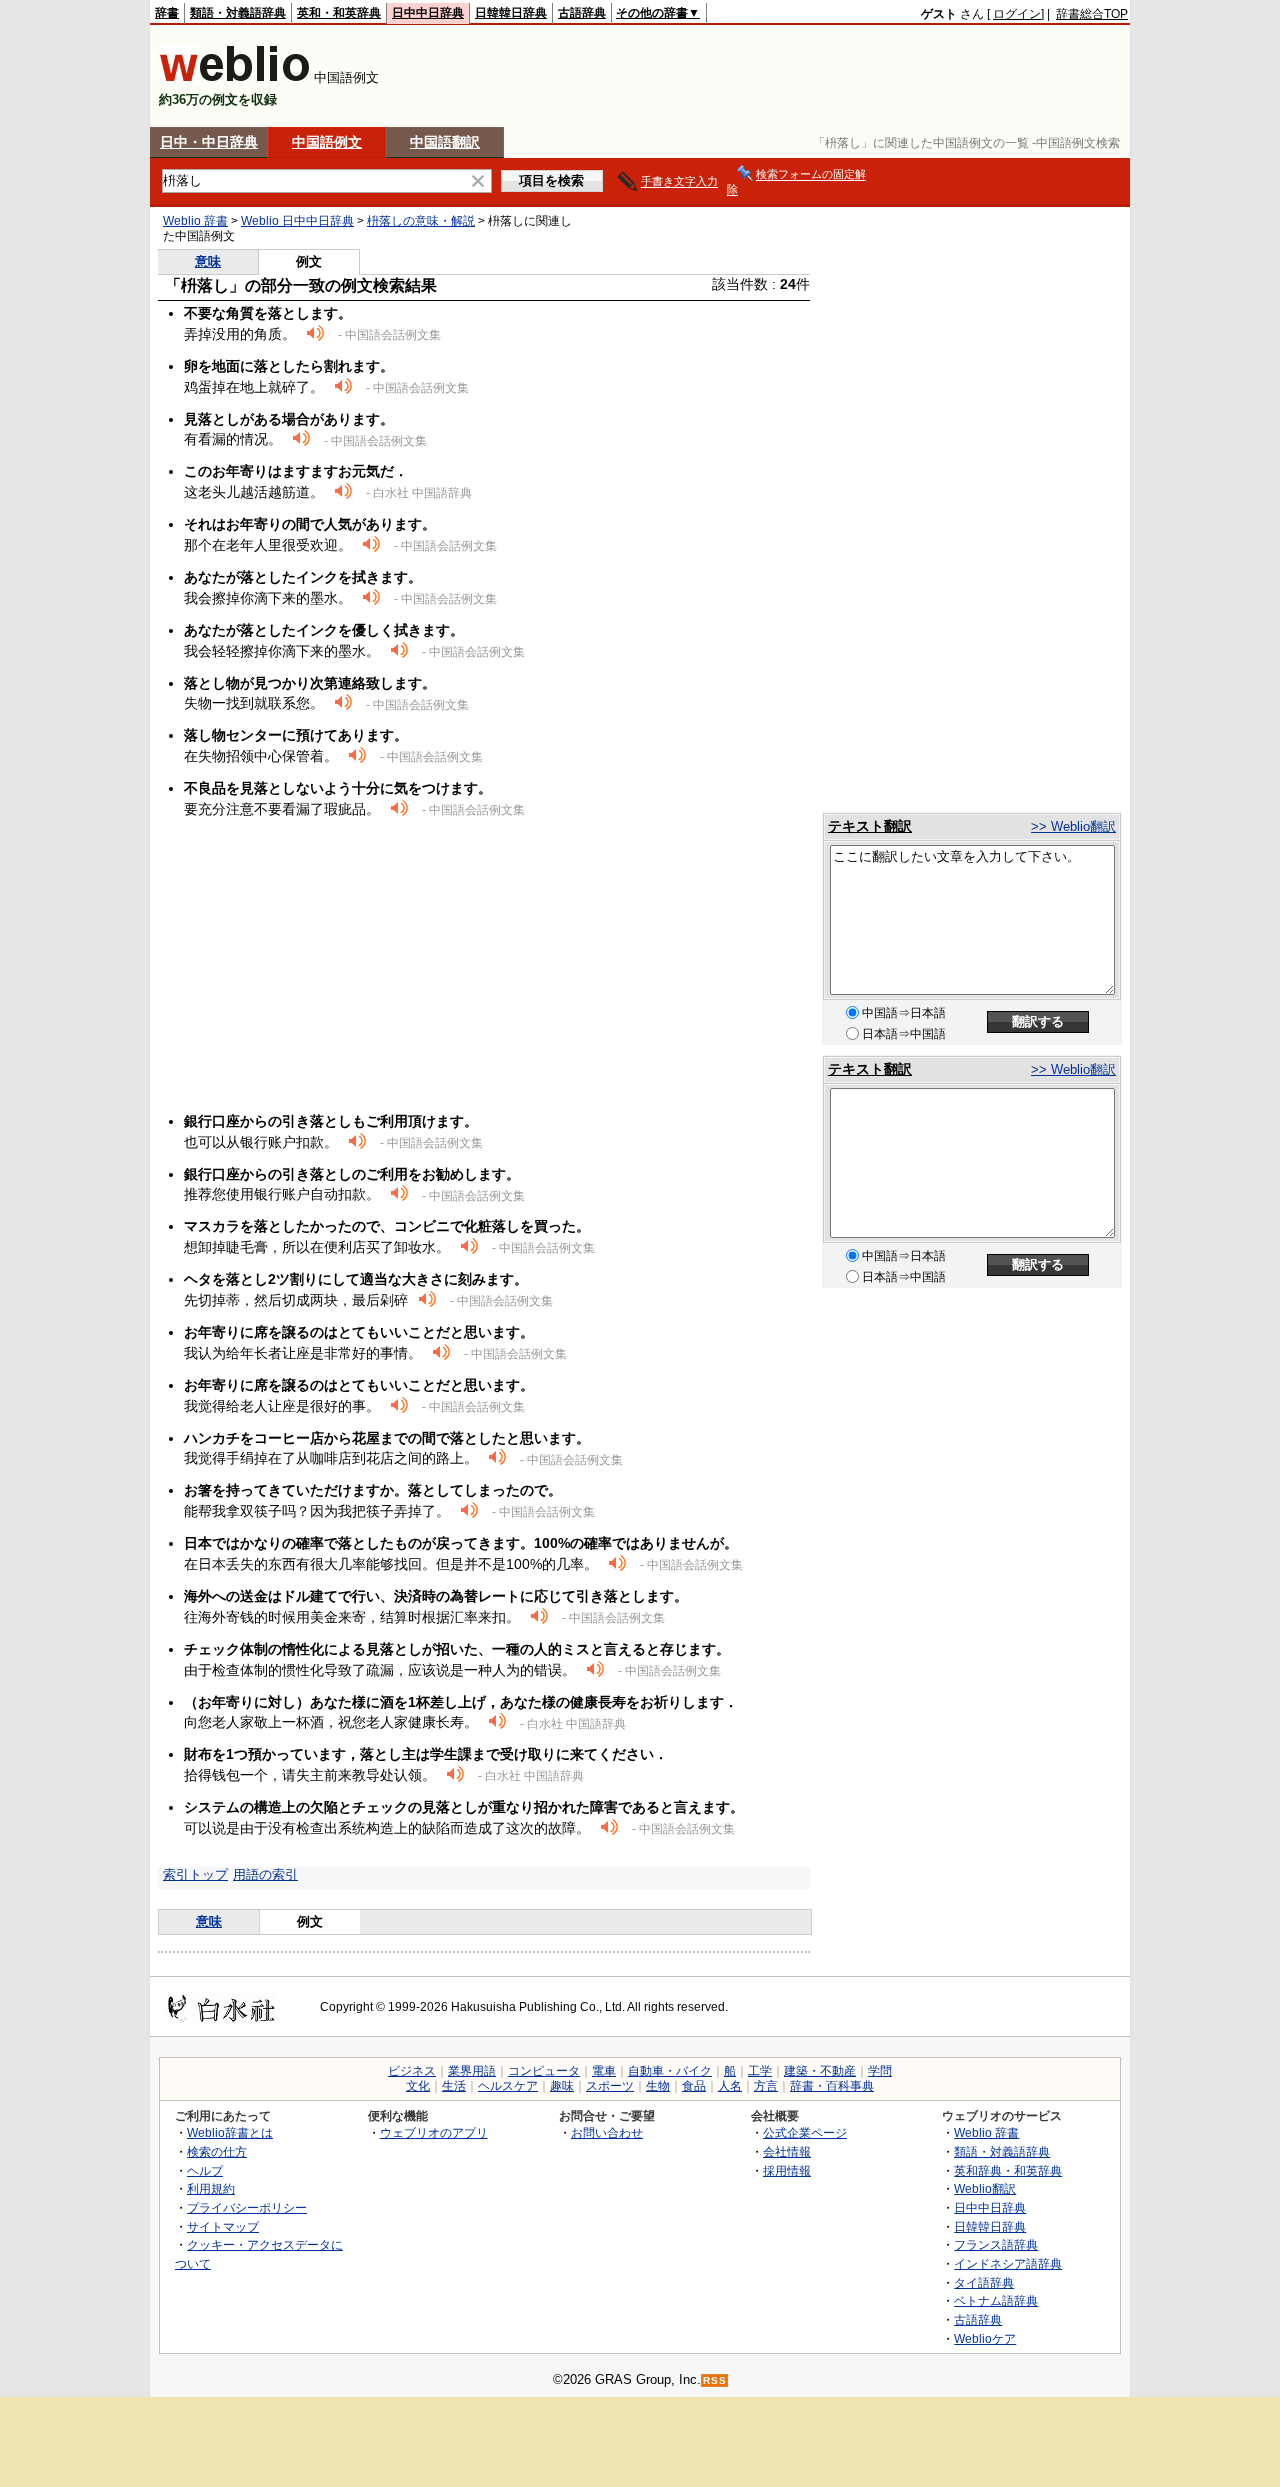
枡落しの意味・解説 (421, 221)
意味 (208, 261)
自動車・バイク (670, 2071)
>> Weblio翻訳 (1073, 826)
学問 (880, 2071)
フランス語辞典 (996, 2244)
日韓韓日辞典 (511, 13)
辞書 (167, 13)
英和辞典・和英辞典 (1008, 2170)
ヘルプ (205, 2170)
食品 (694, 2086)
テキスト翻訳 (870, 826)
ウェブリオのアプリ (434, 2132)
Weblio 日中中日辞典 (297, 221)
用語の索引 (265, 1874)
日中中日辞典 (428, 13)
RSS (715, 2380)
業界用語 (472, 2071)
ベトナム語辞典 (996, 2300)
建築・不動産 (820, 2071)
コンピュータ (544, 2071)
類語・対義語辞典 (238, 13)
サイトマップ (223, 2226)
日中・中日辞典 (209, 142)
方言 (766, 2086)
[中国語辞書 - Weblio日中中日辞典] (234, 77)
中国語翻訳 (445, 142)
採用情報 (787, 2170)
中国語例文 (327, 142)
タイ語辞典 (984, 2282)
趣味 (562, 2086)
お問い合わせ (607, 2132)
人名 (730, 2086)
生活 (454, 2086)
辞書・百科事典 (832, 2086)
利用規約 (211, 2188)
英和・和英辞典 (339, 13)
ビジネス (412, 2071)
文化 (418, 2086)
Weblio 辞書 (195, 221)
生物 (658, 2086)
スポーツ (610, 2086)
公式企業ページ (805, 2132)
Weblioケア (985, 2338)
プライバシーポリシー (247, 2207)
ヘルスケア (508, 2086)
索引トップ (195, 1874)
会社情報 (787, 2151)
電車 (604, 2071)
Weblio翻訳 (985, 2188)
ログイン (1017, 14)
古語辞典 (582, 13)
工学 (760, 2071)
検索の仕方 (217, 2151)
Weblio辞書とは (230, 2132)
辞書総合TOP (1092, 14)
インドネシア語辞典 (1008, 2263)
